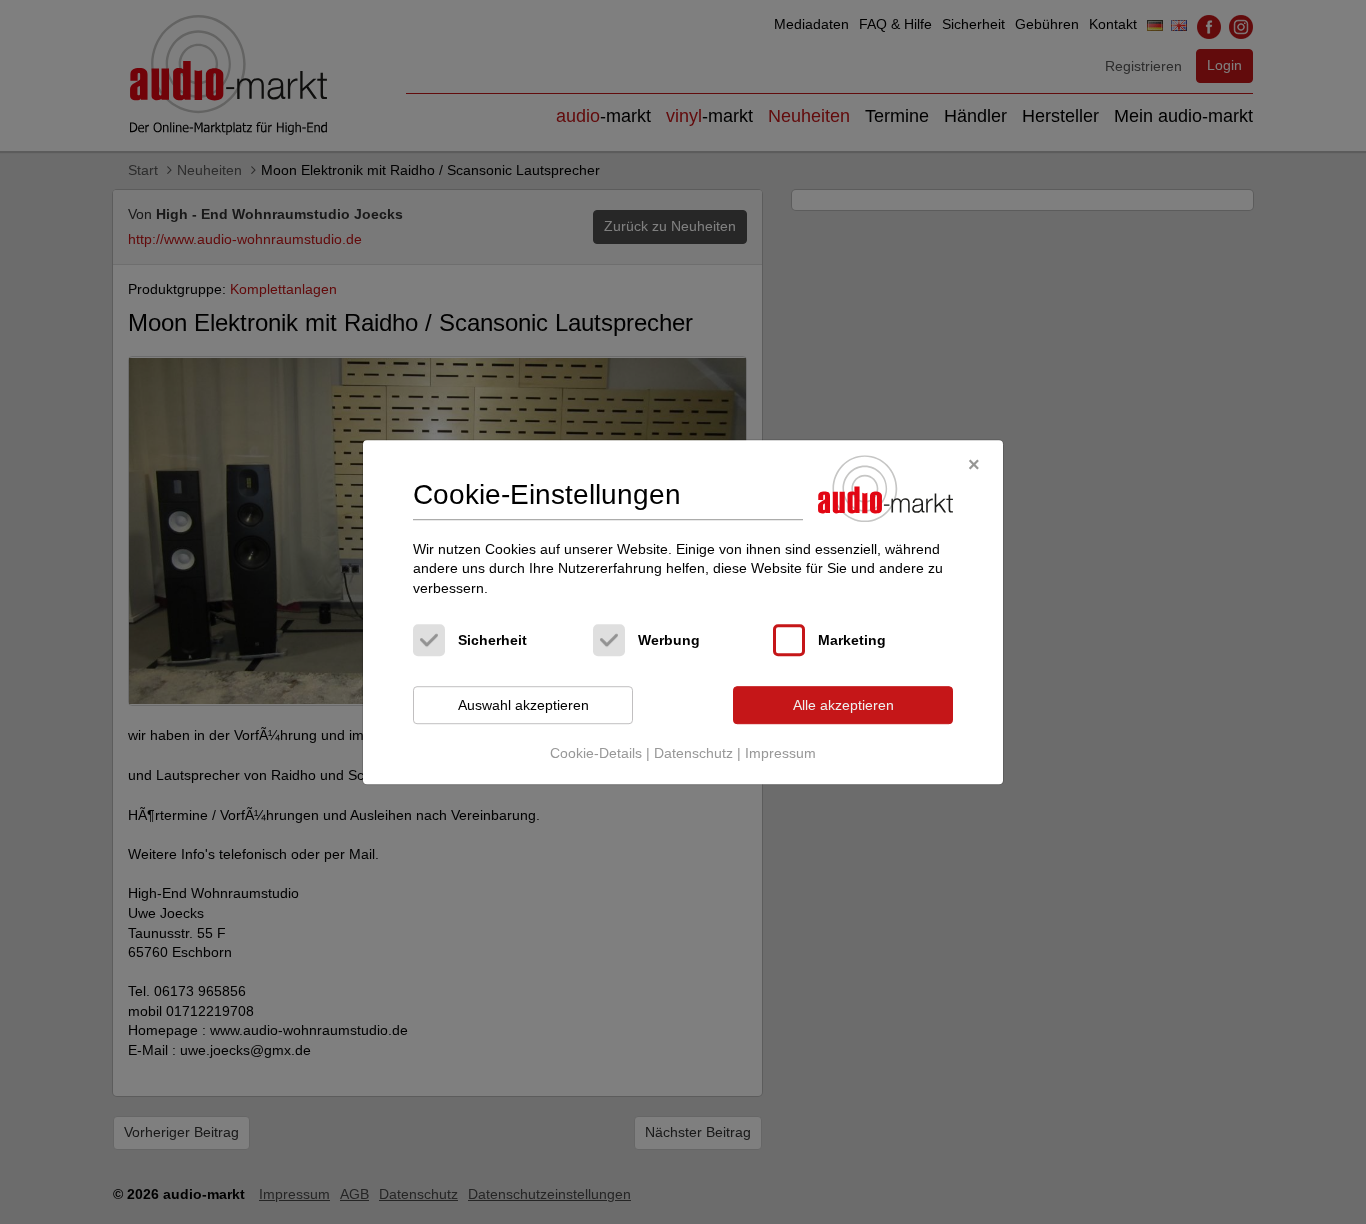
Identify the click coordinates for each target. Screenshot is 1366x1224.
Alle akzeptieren (843, 705)
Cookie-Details (596, 753)
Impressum (780, 753)
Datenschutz (693, 753)
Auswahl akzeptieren (523, 705)
